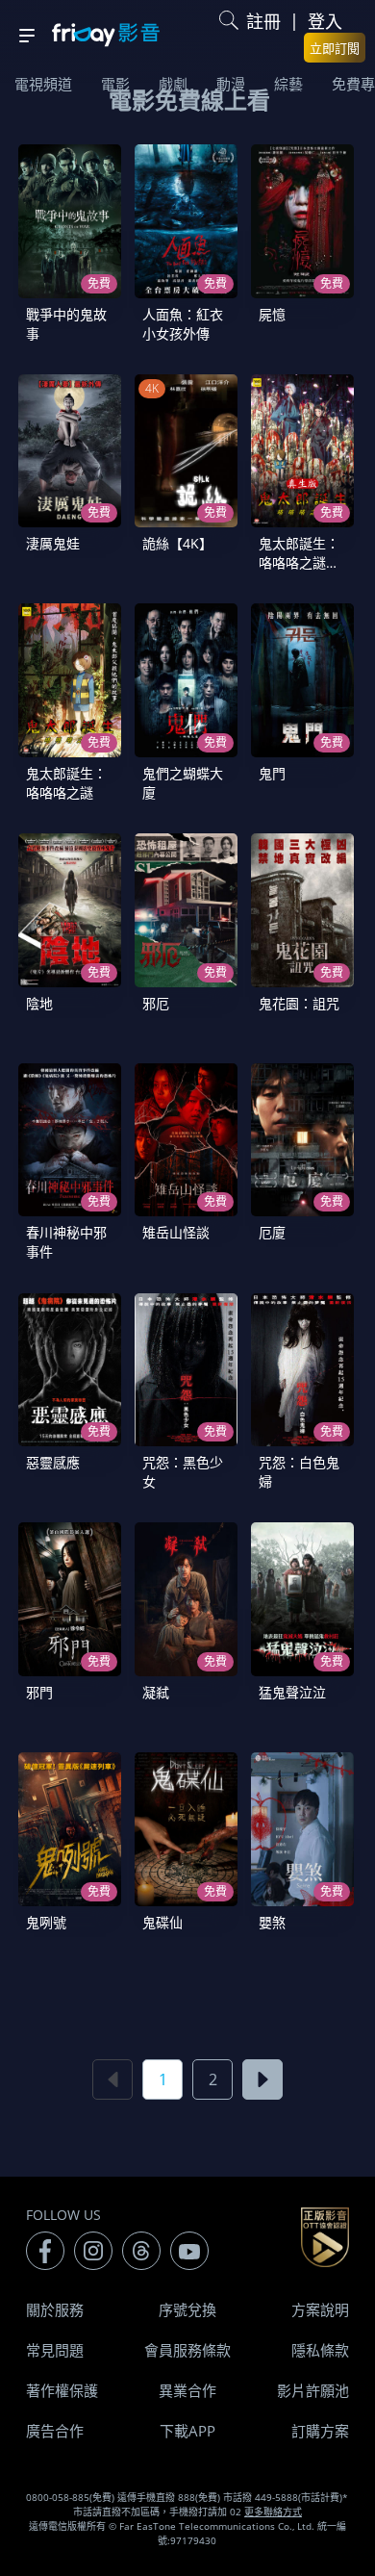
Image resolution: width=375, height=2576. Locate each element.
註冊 (263, 21)
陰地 (39, 1003)
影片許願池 (313, 2390)
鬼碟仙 (162, 1922)
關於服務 (55, 2309)
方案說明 (320, 2309)
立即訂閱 (335, 48)
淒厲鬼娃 (53, 543)
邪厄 (156, 1003)
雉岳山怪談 (176, 1232)
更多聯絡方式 (273, 2512)
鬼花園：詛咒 (299, 1003)
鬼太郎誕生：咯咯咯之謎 (66, 783)
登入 (325, 21)
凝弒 (156, 1692)
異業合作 (187, 2390)
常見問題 (55, 2350)
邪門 (39, 1692)
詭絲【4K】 (177, 543)
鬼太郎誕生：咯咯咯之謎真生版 (299, 562)
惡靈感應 (53, 1462)
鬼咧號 (46, 1922)
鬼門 (272, 773)
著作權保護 (62, 2390)
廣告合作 (55, 2431)
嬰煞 (272, 1922)
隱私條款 (320, 2350)
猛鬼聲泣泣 (292, 1692)
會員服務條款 (187, 2350)
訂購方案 (320, 2431)
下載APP (187, 2431)
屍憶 (272, 314)
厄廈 (272, 1232)
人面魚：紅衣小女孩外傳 (183, 324)
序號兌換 (187, 2309)
